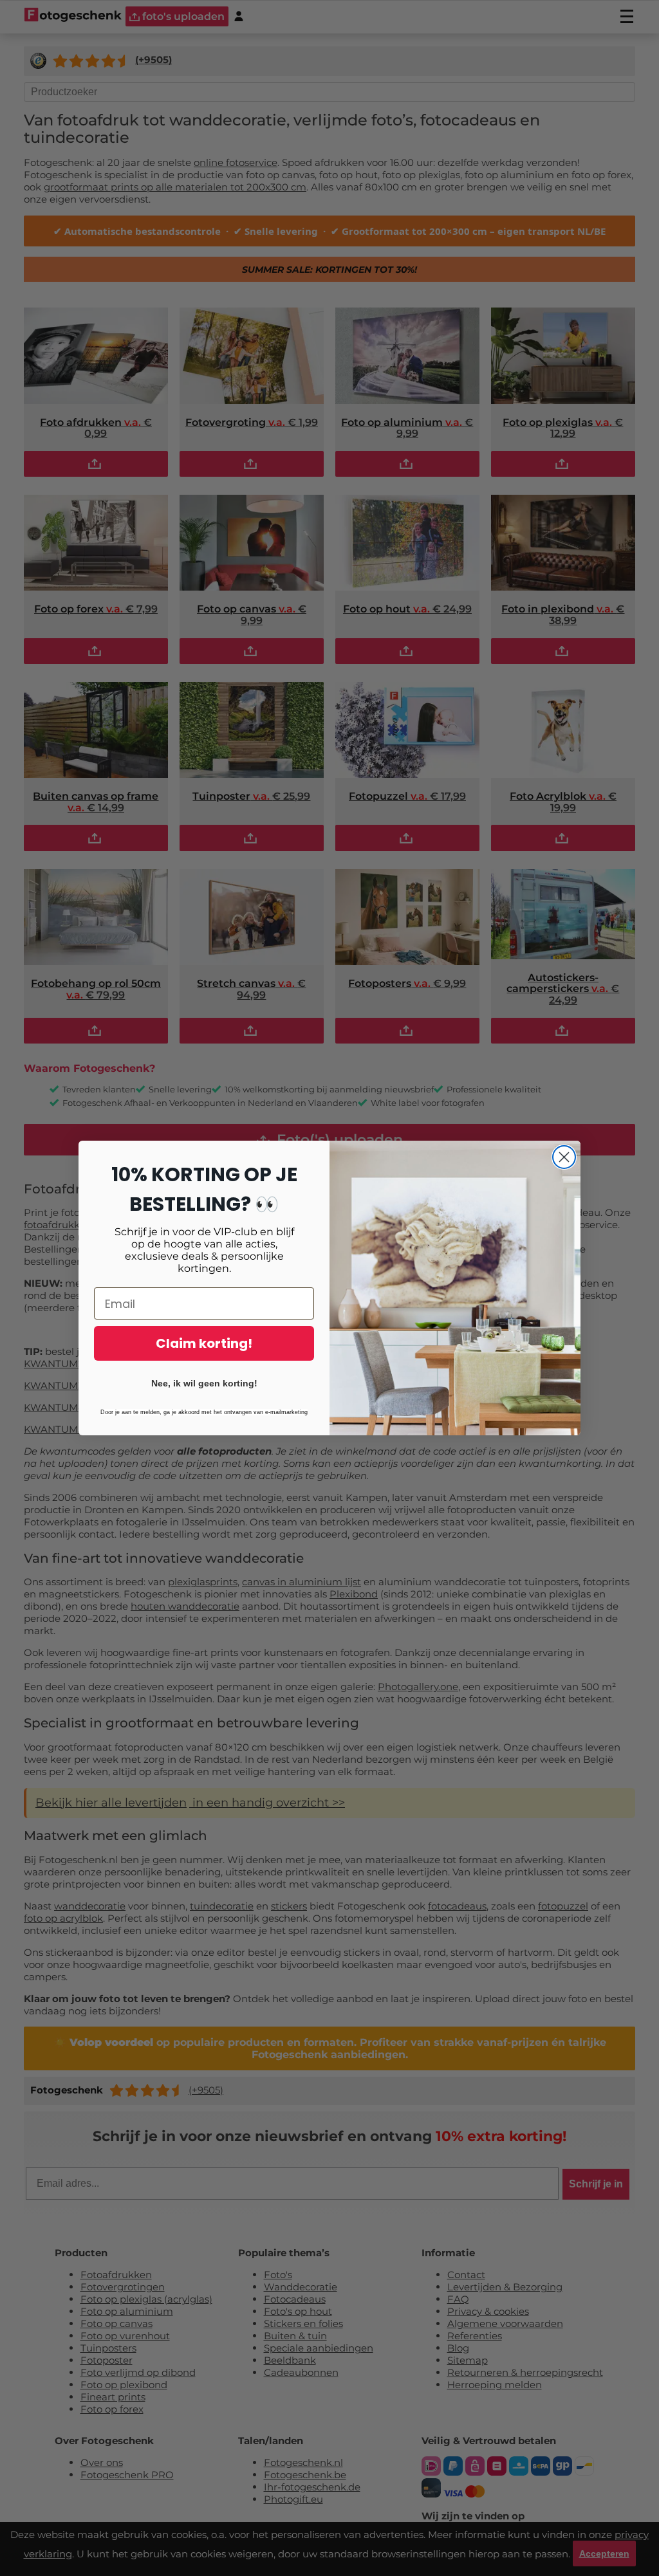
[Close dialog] (564, 1157)
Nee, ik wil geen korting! (204, 1383)
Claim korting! (204, 1343)
